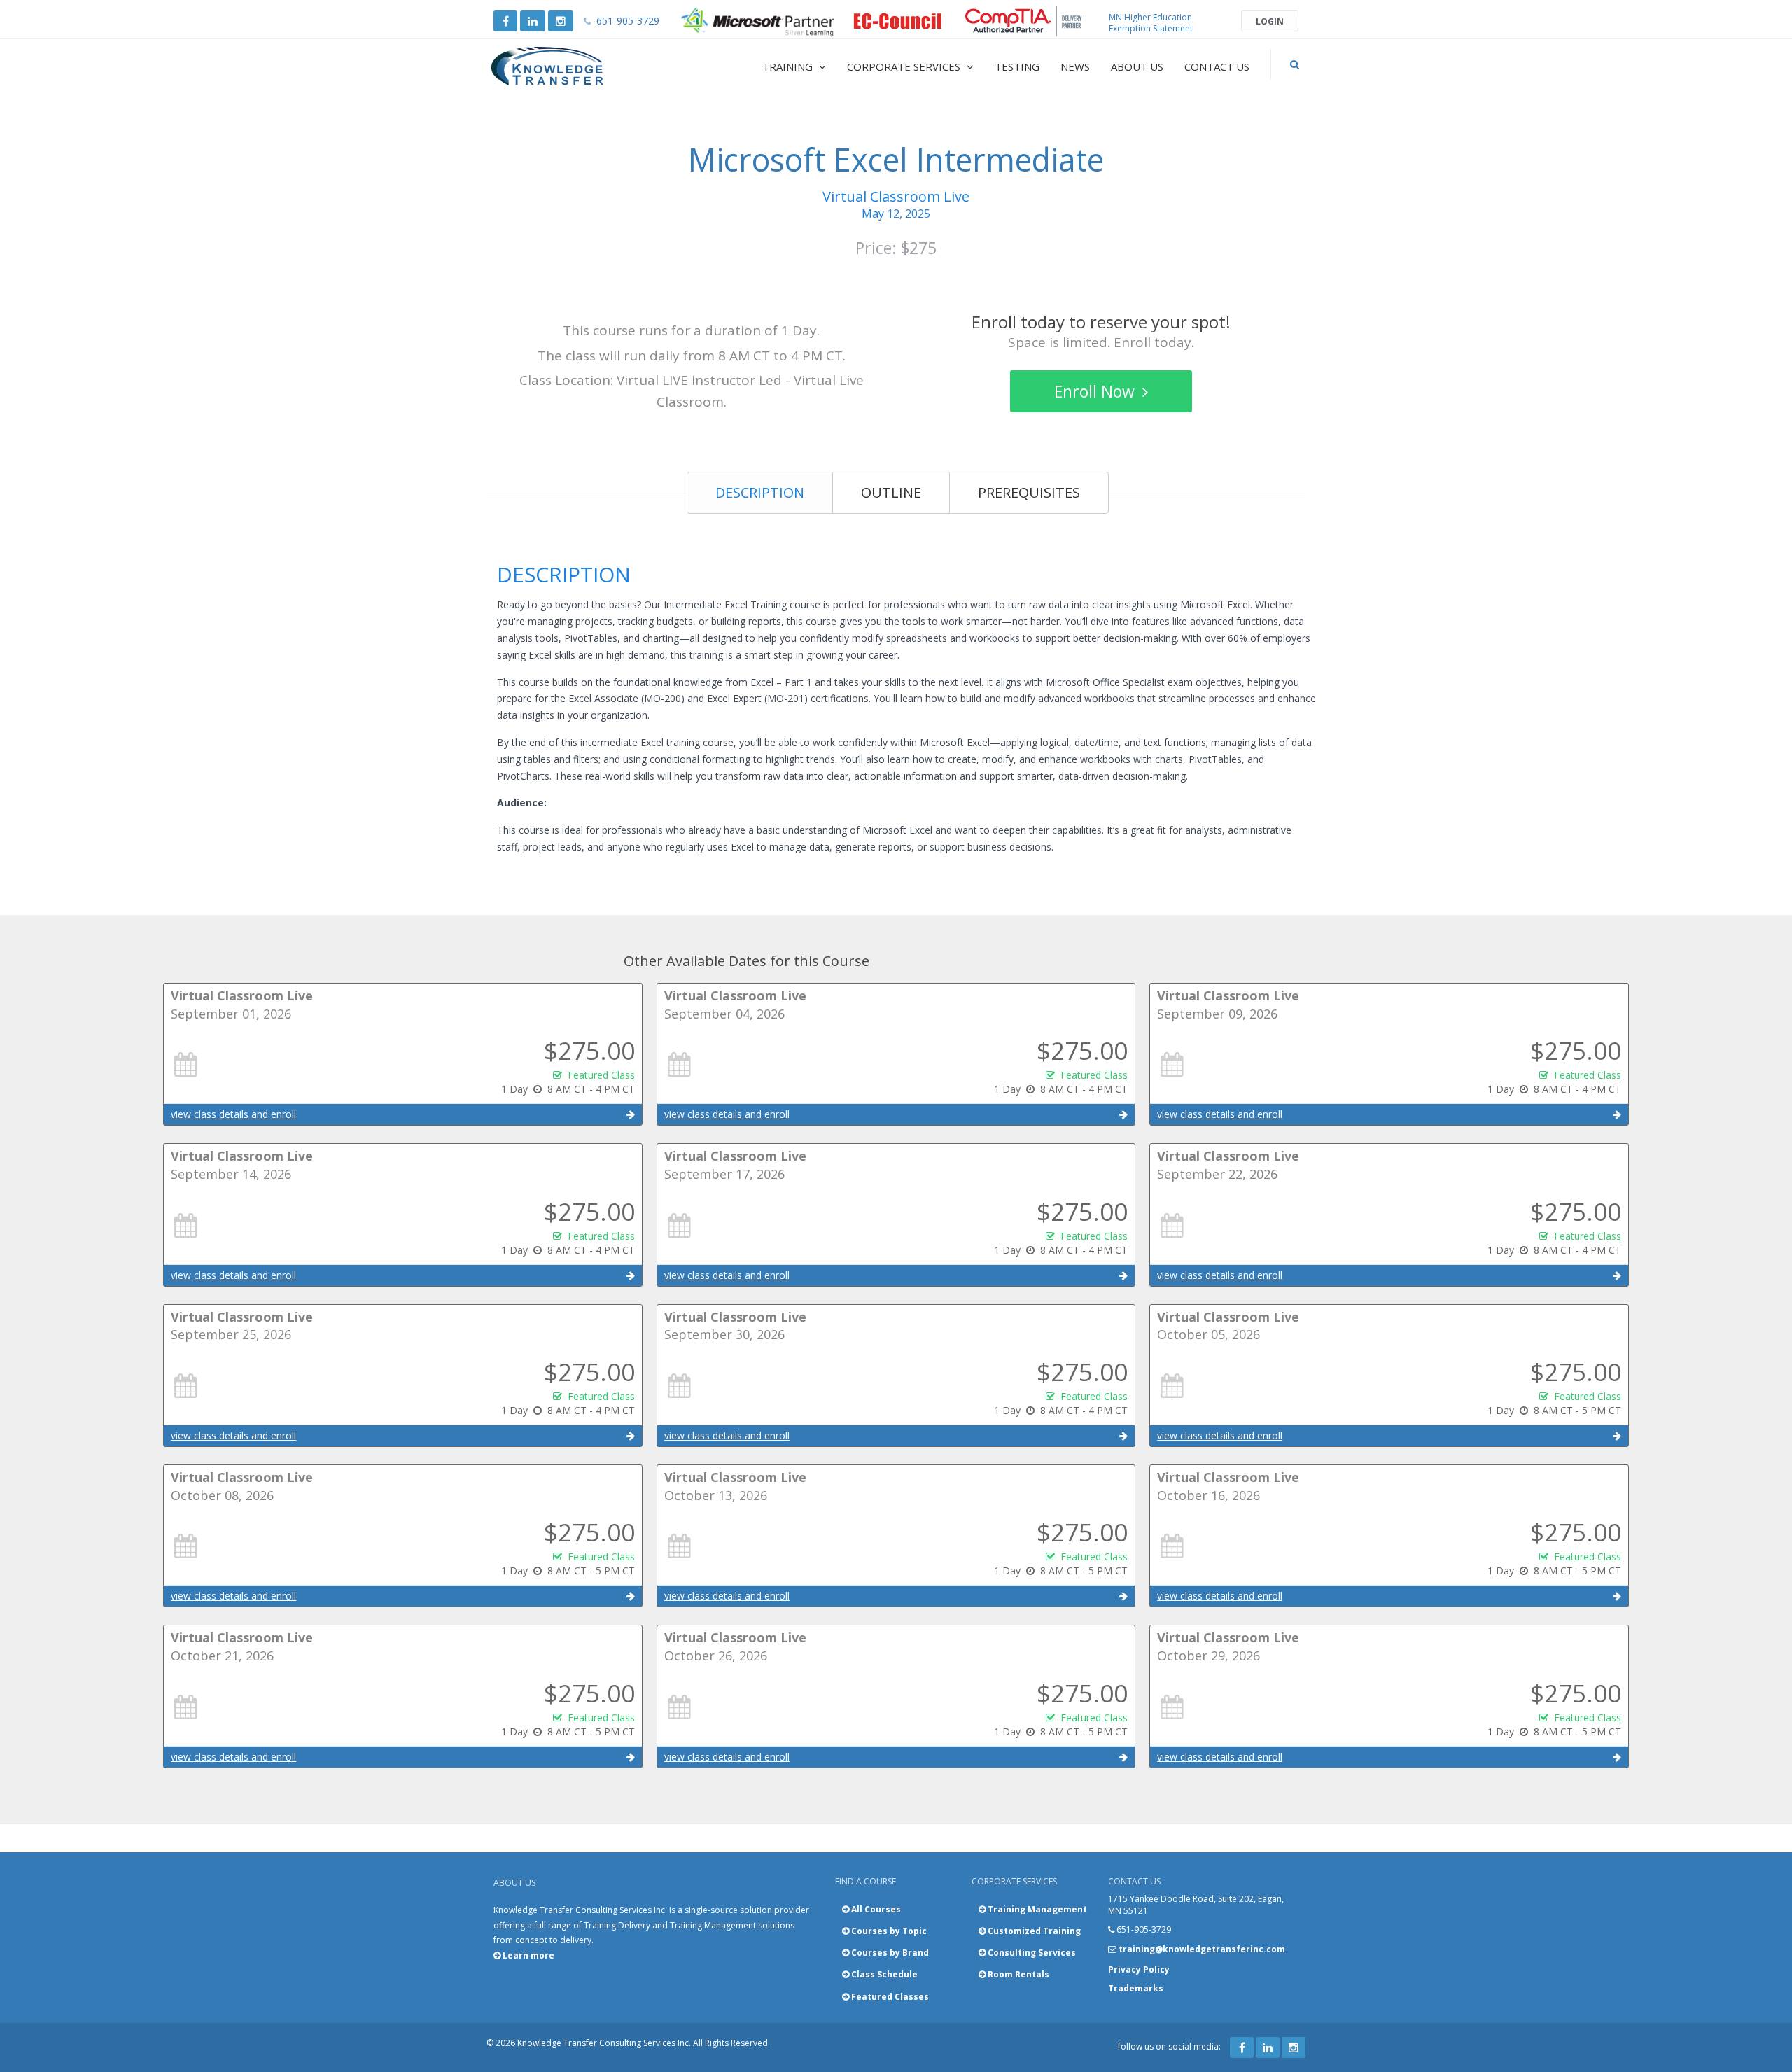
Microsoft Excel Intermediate (896, 159)
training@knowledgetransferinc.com (1202, 1949)
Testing (1017, 66)
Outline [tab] (891, 492)
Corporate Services (905, 66)
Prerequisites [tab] (1029, 492)
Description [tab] (760, 492)
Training (789, 66)
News (1075, 66)
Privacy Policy (1139, 1969)
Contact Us (1217, 66)
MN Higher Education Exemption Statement (1151, 23)
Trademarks (1136, 1988)
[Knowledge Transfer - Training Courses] (577, 66)
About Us (1137, 66)
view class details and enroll (233, 1114)
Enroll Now (1097, 391)
